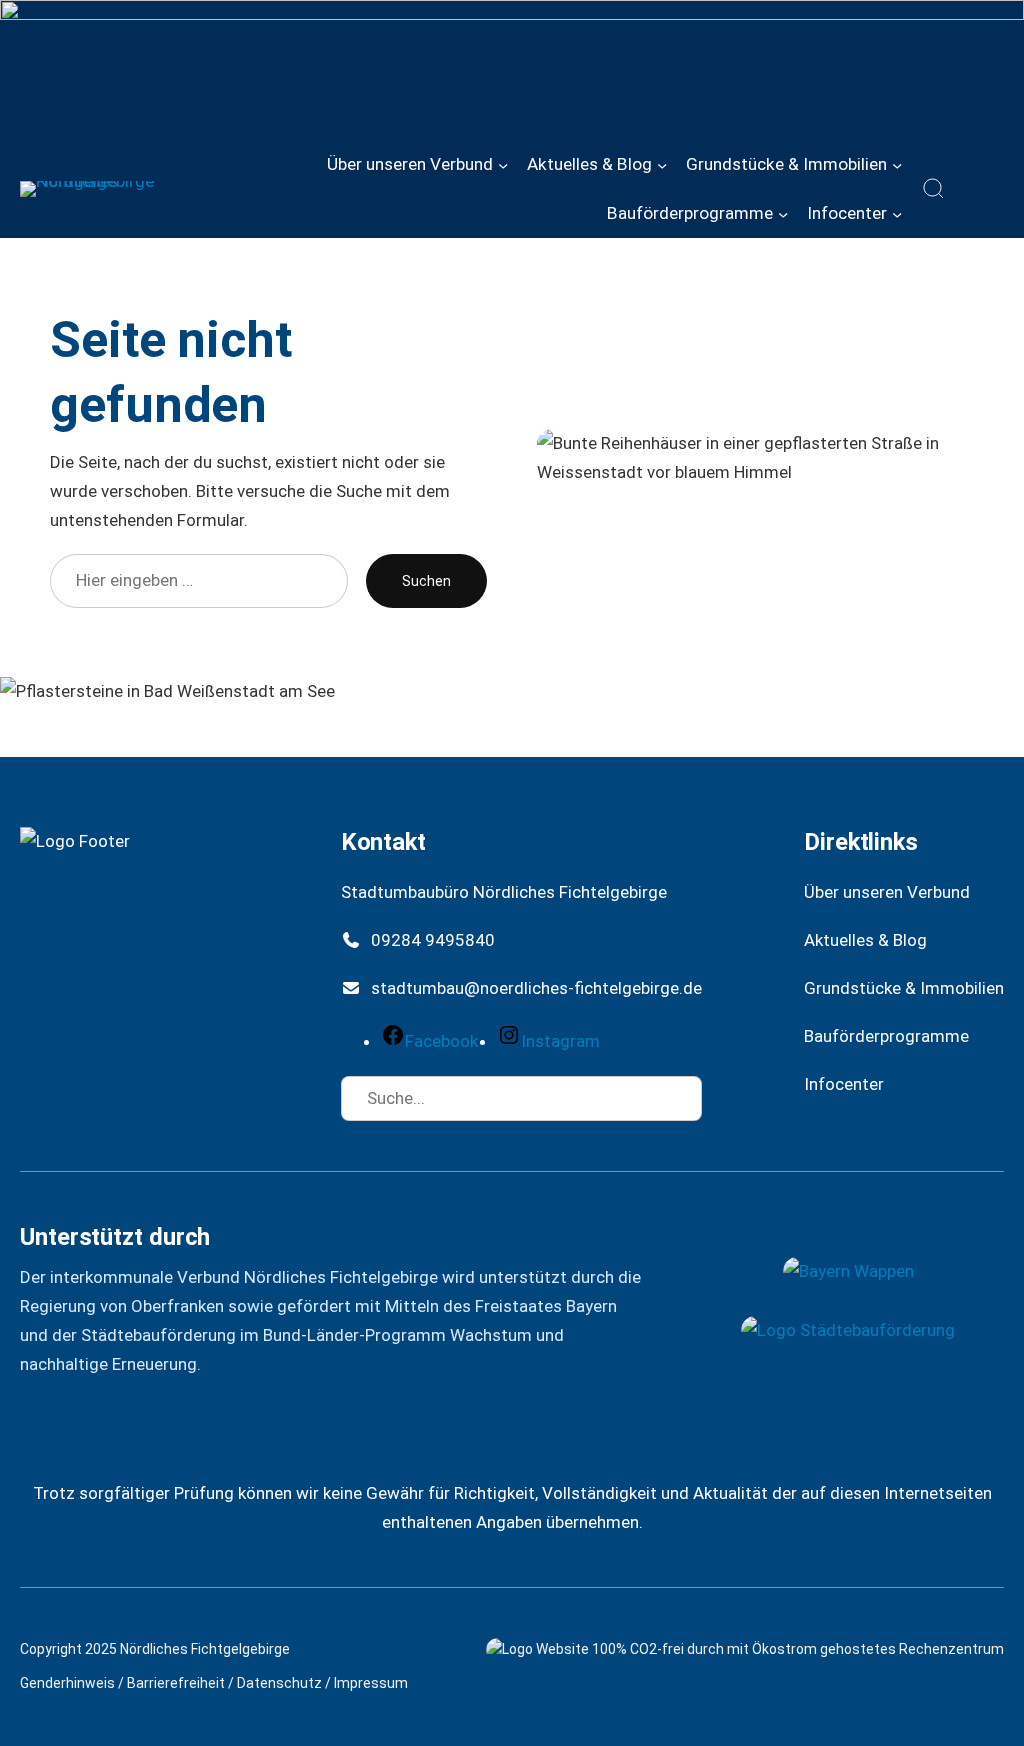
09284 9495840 (433, 940)
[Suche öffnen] (934, 189)
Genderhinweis (67, 1683)
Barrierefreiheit (176, 1683)
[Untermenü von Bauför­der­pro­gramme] (783, 213)
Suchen (426, 581)
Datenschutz (279, 1683)
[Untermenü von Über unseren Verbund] (503, 165)
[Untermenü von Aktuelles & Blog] (662, 165)
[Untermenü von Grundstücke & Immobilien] (897, 165)
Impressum (371, 1683)
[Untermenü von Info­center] (897, 213)
